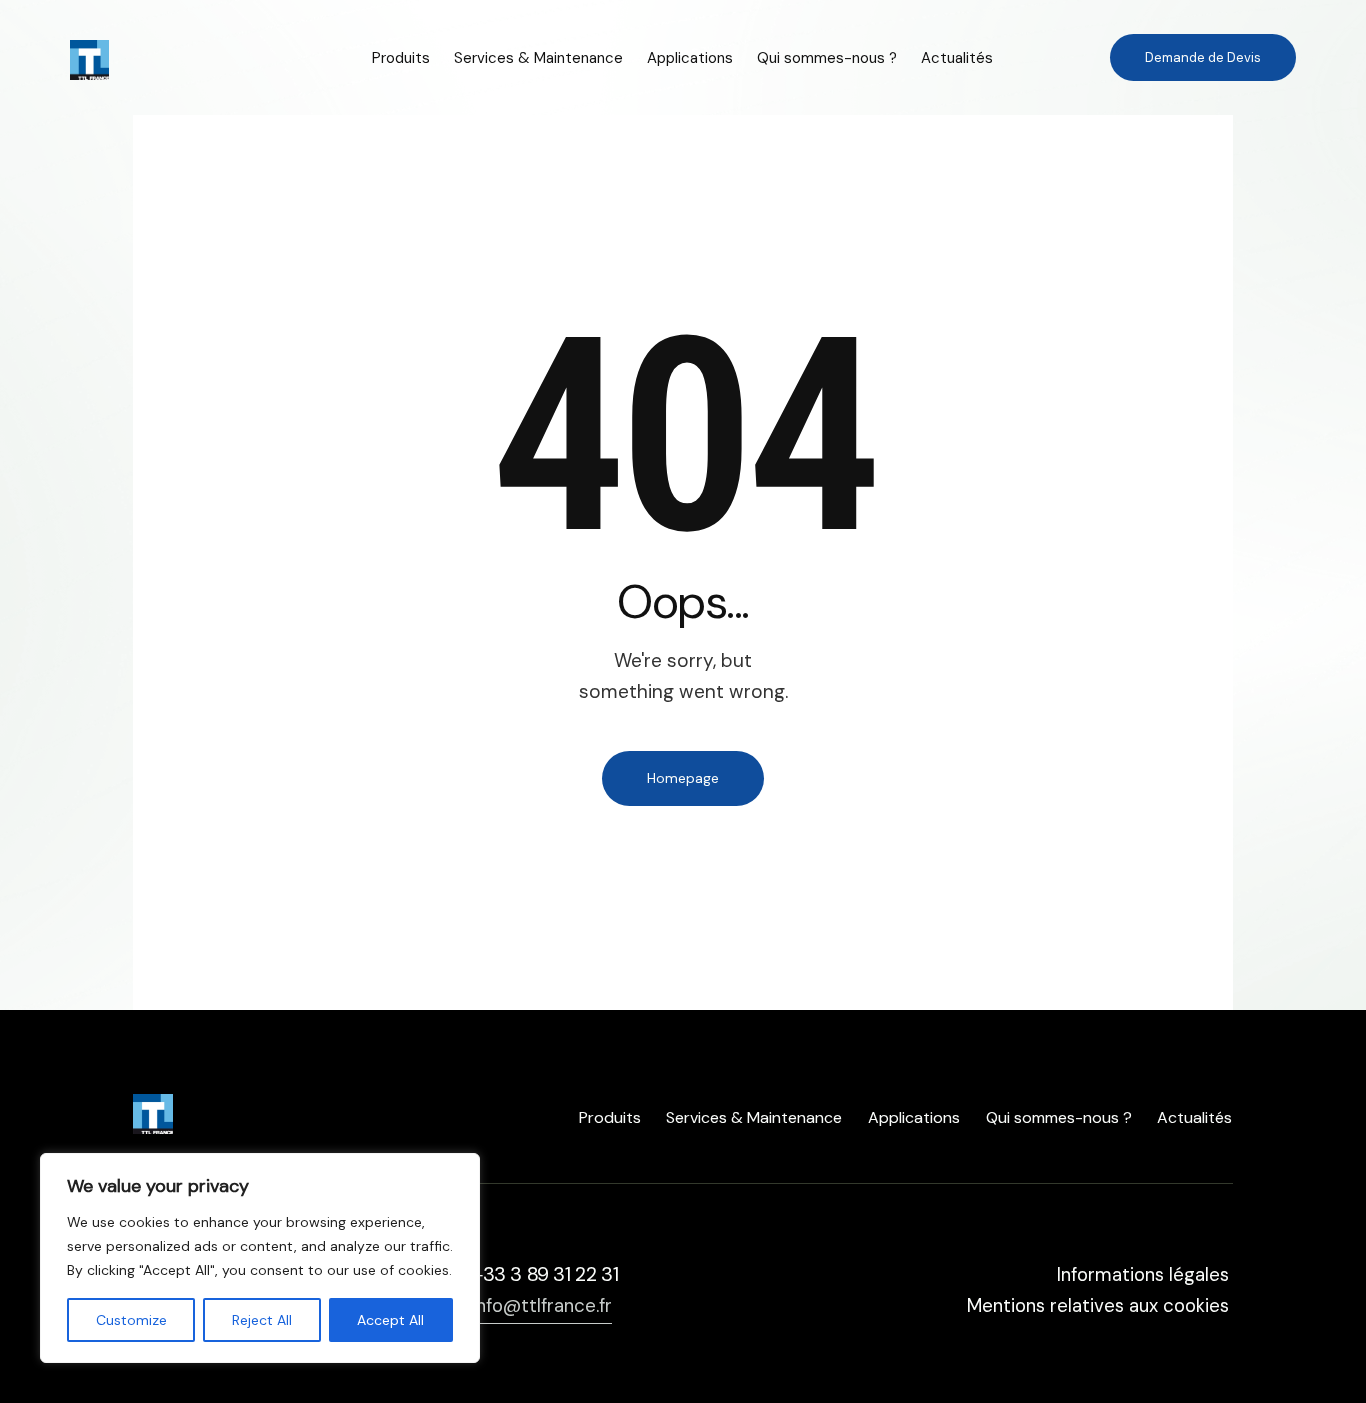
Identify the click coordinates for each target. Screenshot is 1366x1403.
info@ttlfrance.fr (542, 1305)
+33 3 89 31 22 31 (545, 1274)
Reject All (262, 1320)
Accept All (390, 1320)
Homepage (683, 778)
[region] (260, 1258)
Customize (131, 1320)
